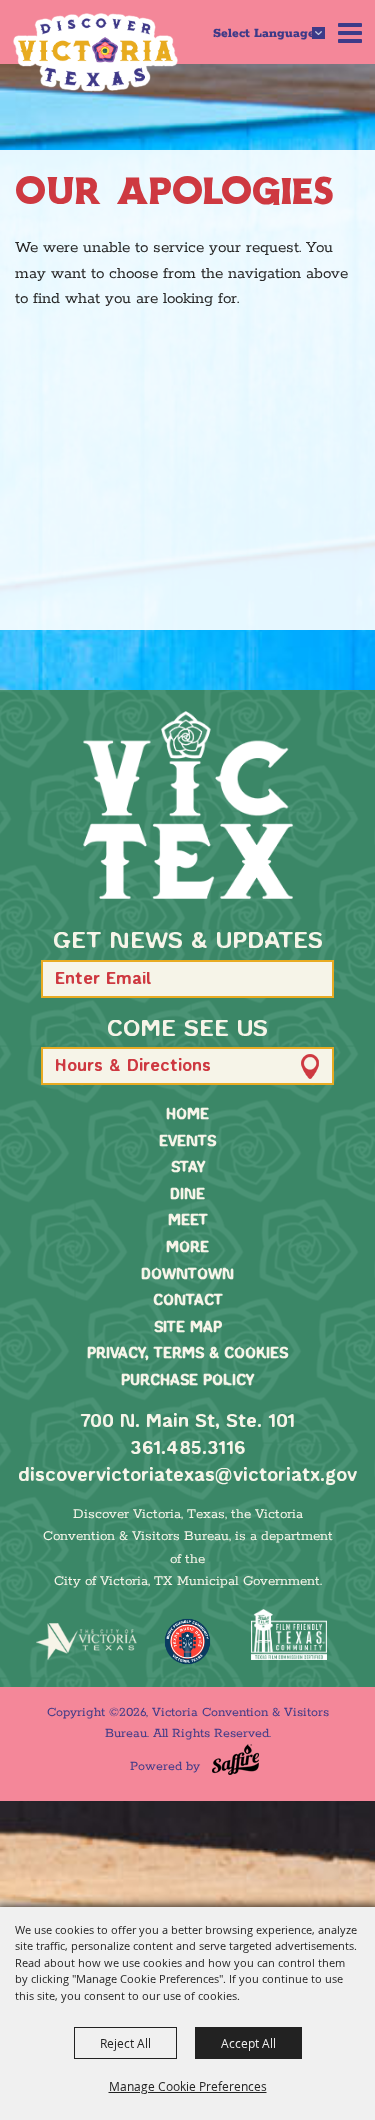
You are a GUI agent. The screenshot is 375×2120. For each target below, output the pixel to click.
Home (187, 1115)
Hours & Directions (133, 1066)
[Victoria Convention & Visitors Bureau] (95, 52)
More (187, 1248)
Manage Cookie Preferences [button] (188, 2086)
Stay (188, 1168)
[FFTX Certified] (288, 1634)
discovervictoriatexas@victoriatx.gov (187, 1476)
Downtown (187, 1275)
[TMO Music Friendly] (187, 1641)
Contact (188, 1301)
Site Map (188, 1328)
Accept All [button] (248, 2043)
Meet (188, 1221)
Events (187, 1142)
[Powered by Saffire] (235, 1759)
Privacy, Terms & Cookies (187, 1354)
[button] (309, 978)
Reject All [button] (125, 2043)
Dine (187, 1195)
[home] (188, 805)
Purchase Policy (187, 1381)
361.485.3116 (188, 1449)
